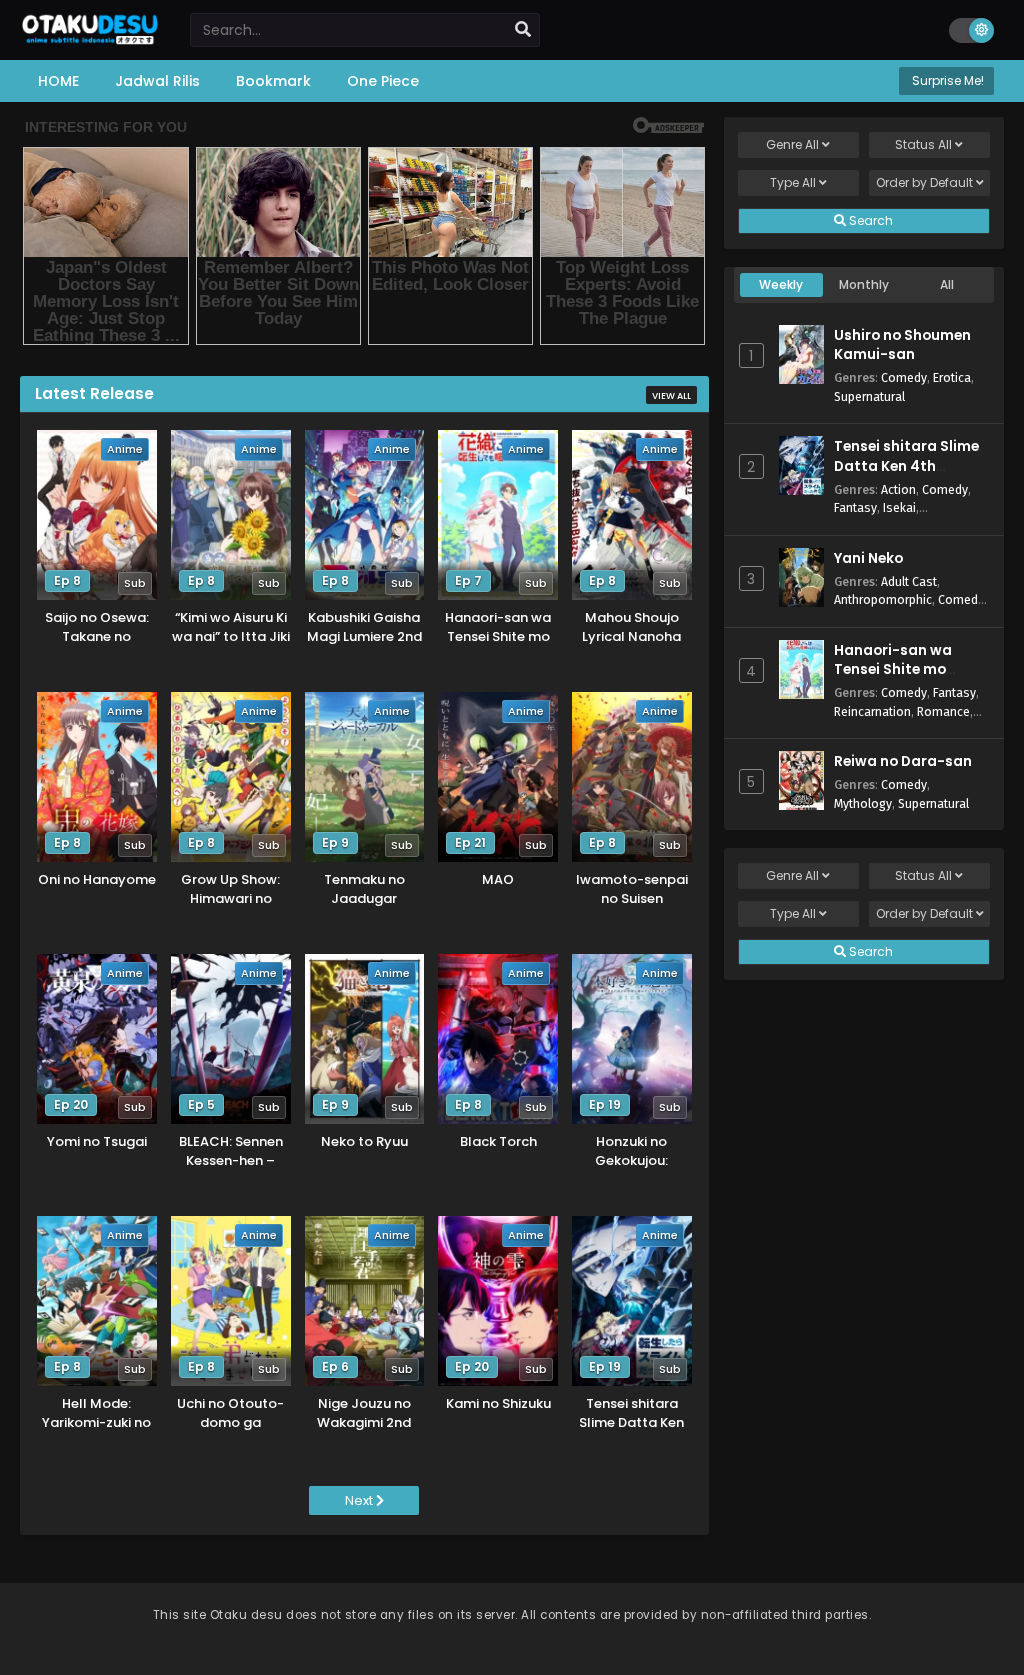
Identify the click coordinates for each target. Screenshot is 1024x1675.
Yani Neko (868, 558)
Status (923, 144)
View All (671, 396)
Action (898, 489)
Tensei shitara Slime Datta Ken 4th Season (906, 465)
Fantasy (855, 507)
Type (793, 182)
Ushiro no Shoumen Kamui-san (902, 345)
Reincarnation (872, 711)
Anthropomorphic (883, 599)
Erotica (952, 377)
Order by (924, 182)
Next (360, 1500)
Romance (943, 711)
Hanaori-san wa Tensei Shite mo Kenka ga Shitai (893, 669)
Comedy (904, 377)
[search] (523, 30)
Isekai (899, 507)
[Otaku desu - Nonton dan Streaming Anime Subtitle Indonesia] (90, 37)
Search (869, 220)
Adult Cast (909, 581)
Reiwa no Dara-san (903, 761)
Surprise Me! (946, 80)
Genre (792, 144)
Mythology (863, 803)
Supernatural (869, 396)
